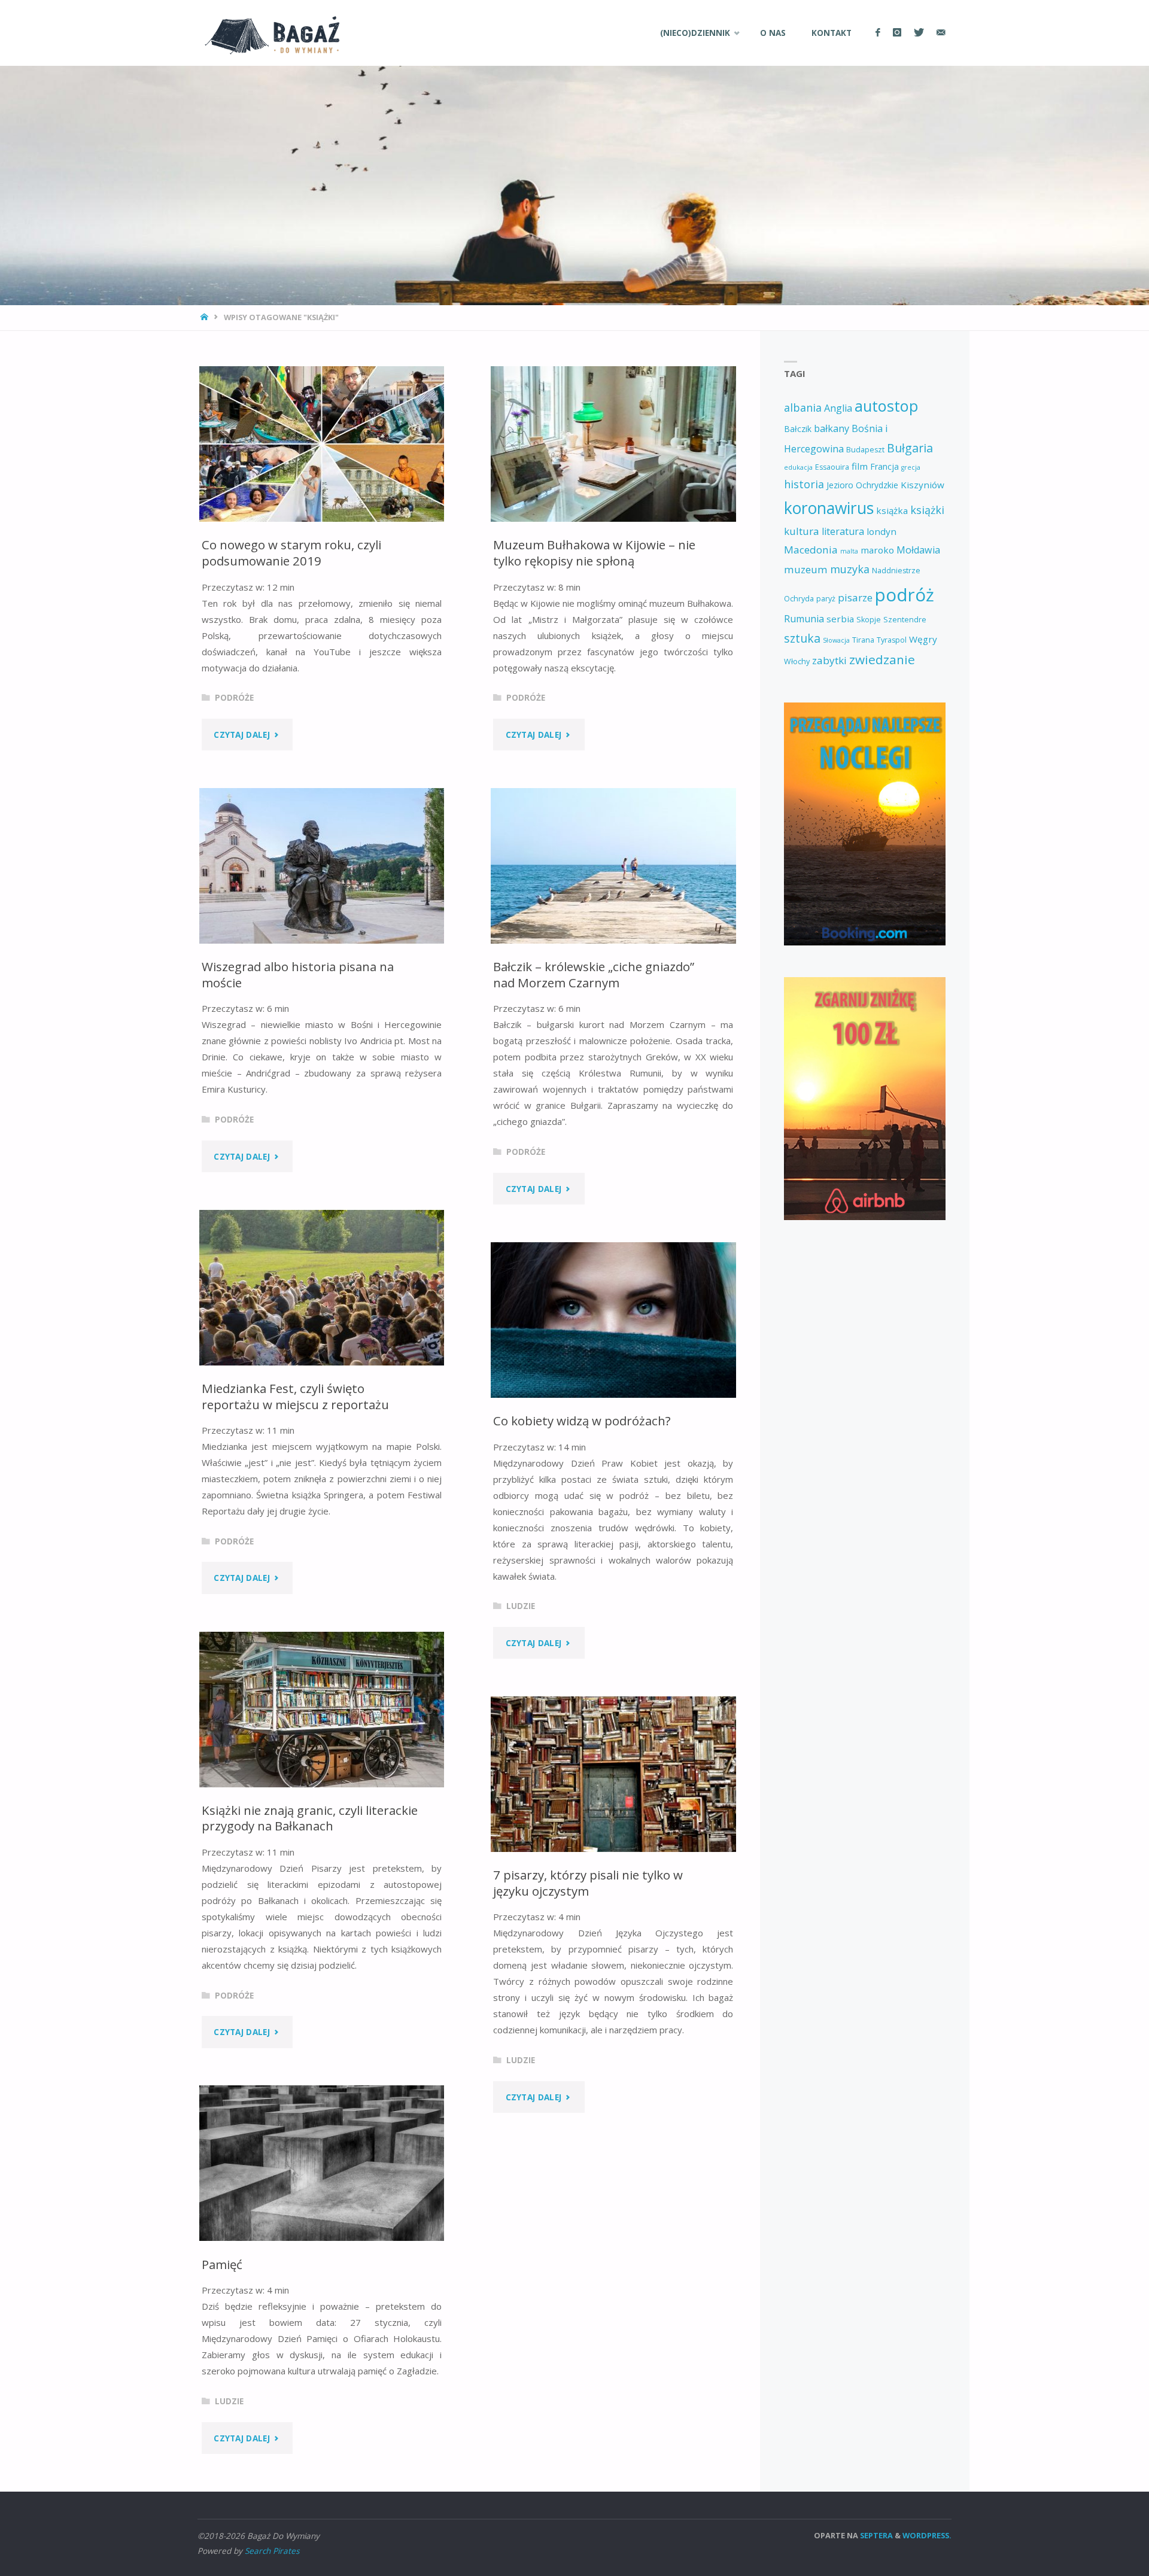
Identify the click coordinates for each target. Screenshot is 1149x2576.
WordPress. (927, 2535)
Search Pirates (272, 2551)
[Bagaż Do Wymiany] (269, 33)
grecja (911, 467)
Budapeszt (865, 450)
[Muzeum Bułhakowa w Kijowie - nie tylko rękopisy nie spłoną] (613, 444)
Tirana (863, 640)
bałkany (832, 428)
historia (804, 484)
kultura (802, 531)
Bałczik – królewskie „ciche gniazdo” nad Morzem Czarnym (594, 974)
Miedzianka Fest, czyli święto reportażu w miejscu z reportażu (295, 1396)
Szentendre (905, 620)
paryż (826, 599)
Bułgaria (910, 448)
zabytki (829, 660)
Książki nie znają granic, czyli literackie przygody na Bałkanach (310, 1818)
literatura (843, 531)
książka (892, 510)
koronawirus (829, 508)
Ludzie (521, 1606)
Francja (884, 466)
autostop (886, 406)
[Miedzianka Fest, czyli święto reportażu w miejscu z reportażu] (322, 1288)
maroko (877, 550)
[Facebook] (878, 33)
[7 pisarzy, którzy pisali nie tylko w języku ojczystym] (613, 1774)
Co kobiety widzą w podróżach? (582, 1421)
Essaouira (832, 467)
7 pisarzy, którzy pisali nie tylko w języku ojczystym (588, 1883)
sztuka (802, 638)
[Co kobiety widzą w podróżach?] (613, 1320)
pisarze (855, 597)
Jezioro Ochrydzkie (862, 485)
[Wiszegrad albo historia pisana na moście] (322, 866)
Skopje (869, 620)
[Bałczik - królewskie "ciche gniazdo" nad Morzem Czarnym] (613, 866)
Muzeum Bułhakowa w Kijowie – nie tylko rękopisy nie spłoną (594, 553)
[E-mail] (941, 33)
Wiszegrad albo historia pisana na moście (298, 974)
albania (803, 407)
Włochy (797, 662)
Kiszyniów (922, 485)
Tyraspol (892, 640)
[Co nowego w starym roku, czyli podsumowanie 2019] (322, 444)
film (860, 466)
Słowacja (836, 640)
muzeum (806, 569)
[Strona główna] (206, 317)
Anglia (838, 408)
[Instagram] (897, 33)
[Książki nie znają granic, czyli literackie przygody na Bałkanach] (322, 1710)
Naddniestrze (896, 571)
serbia (840, 619)
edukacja (798, 467)
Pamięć (222, 2264)
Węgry (923, 639)
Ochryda (799, 599)
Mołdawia (918, 550)
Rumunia (804, 619)
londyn (881, 531)
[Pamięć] (322, 2163)
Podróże (234, 698)
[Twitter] (919, 33)
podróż (905, 595)
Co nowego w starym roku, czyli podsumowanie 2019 (291, 553)
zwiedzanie (882, 659)
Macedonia (811, 550)
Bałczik (798, 429)
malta (849, 551)
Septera (876, 2535)
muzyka (850, 569)
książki (927, 510)
